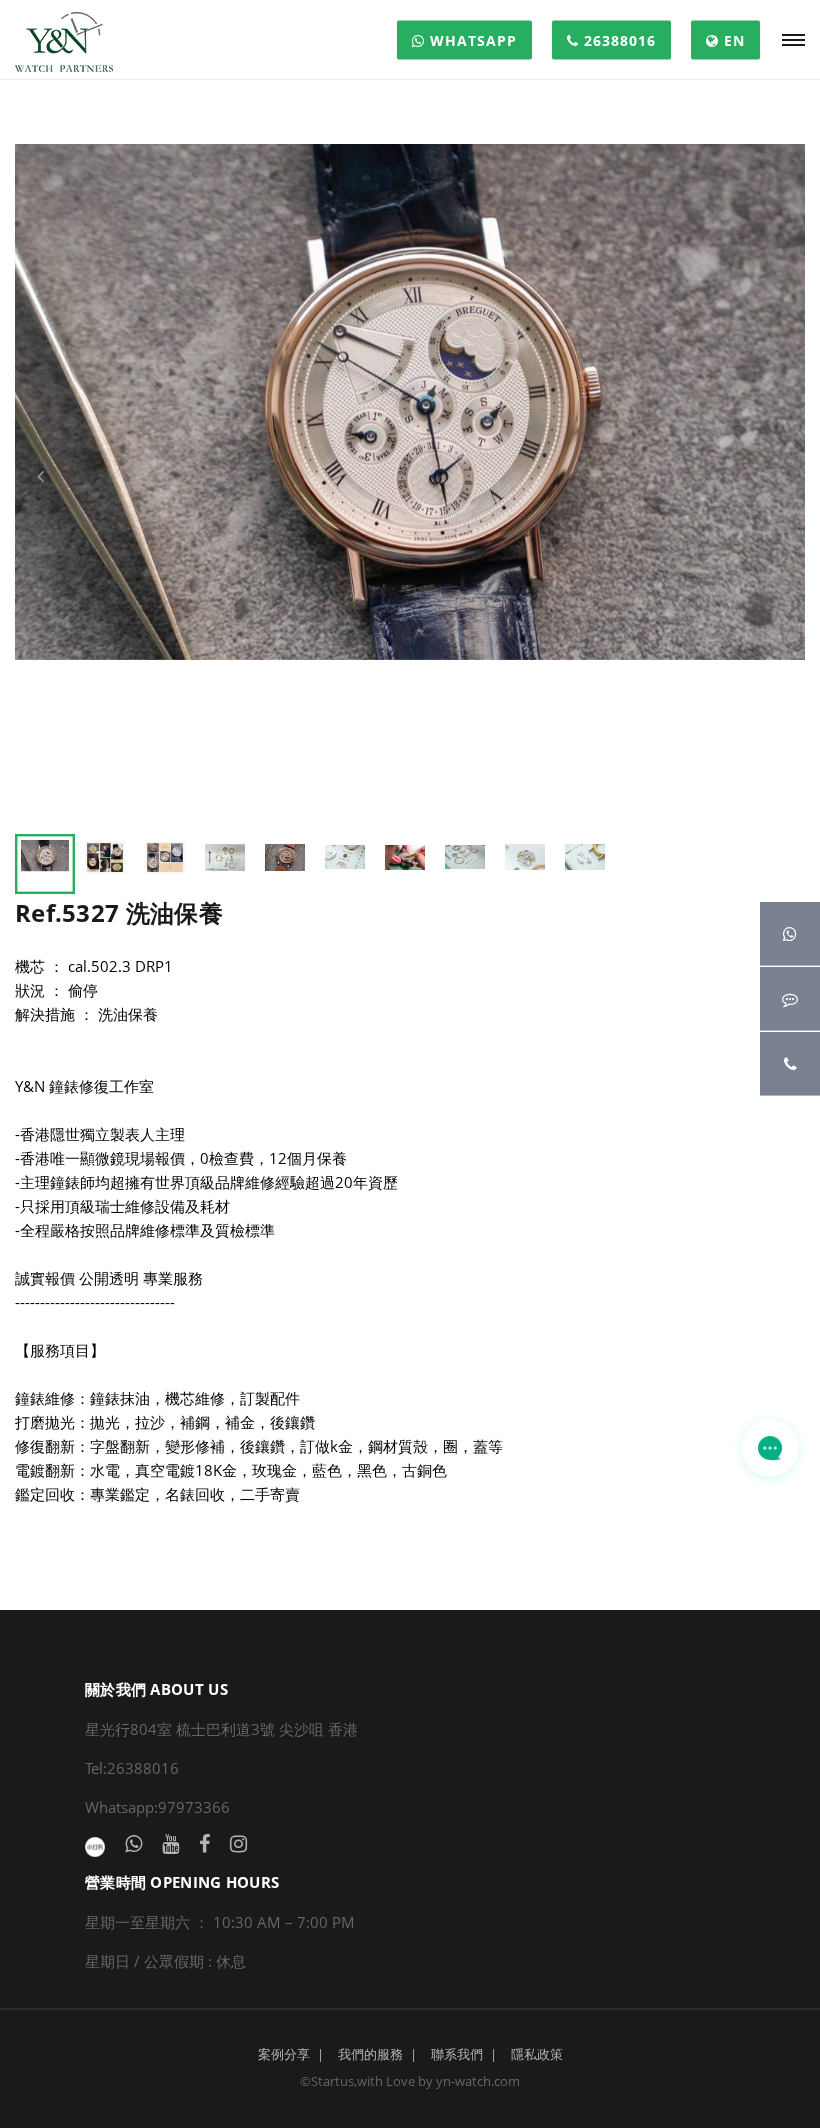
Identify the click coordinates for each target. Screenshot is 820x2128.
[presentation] (40, 476)
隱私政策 (537, 2054)
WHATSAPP (471, 40)
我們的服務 (370, 2054)
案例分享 (284, 2054)
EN (732, 40)
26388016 (617, 40)
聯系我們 (457, 2054)
